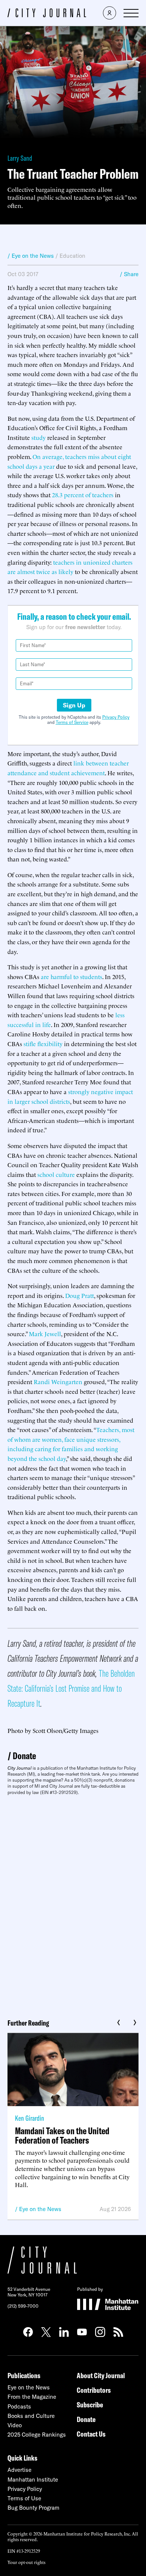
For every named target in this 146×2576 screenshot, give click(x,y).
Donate (24, 1756)
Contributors (94, 2390)
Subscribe (90, 2405)
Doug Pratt (80, 1295)
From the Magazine (32, 2397)
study (39, 437)
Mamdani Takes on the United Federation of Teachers (62, 2135)
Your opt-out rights (26, 2562)
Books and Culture (31, 2416)
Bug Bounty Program (34, 2508)
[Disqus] (73, 1904)
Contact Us (91, 2434)
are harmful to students (71, 976)
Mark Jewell (45, 1334)
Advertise (19, 2470)
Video (15, 2425)
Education (72, 256)
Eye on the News (40, 2209)
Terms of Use (24, 2498)
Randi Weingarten (58, 1381)
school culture (56, 1174)
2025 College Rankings (37, 2435)
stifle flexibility (43, 1044)
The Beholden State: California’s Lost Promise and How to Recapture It (71, 1688)
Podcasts (19, 2406)
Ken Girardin (30, 2118)
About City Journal (101, 2375)
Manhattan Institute (33, 2480)
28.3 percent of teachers (83, 495)
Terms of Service (72, 722)
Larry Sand (20, 158)
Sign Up (74, 705)
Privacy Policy (116, 717)
